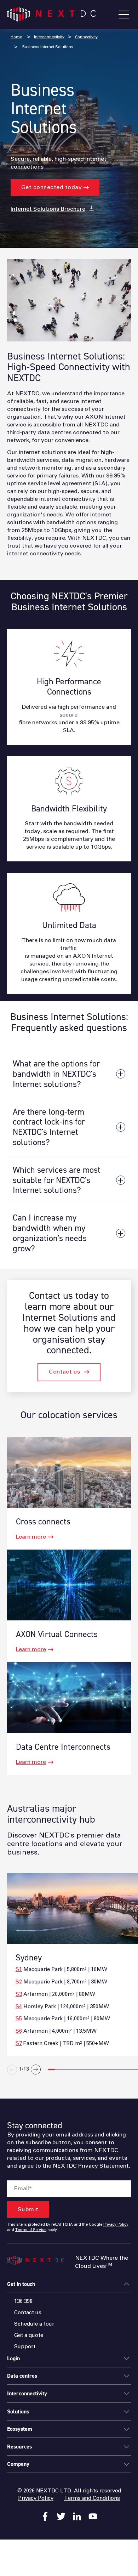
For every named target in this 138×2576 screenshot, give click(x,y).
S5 (19, 2019)
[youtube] (93, 2516)
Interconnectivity (49, 37)
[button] (51, 2070)
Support (25, 2347)
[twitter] (61, 2516)
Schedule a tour (34, 2324)
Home (16, 37)
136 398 (23, 2301)
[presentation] (71, 2086)
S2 (19, 1982)
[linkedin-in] (77, 2516)
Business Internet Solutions (47, 47)
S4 (19, 2007)
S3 (19, 1994)
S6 (19, 2031)
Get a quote (29, 2335)
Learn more (31, 1537)
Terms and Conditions (92, 2498)
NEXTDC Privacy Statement (91, 2166)
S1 (19, 1969)
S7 (19, 2043)
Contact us (65, 1372)
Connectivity (86, 37)
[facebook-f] (45, 2516)
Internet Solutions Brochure (48, 209)
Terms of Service (31, 2230)
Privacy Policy (116, 2225)
